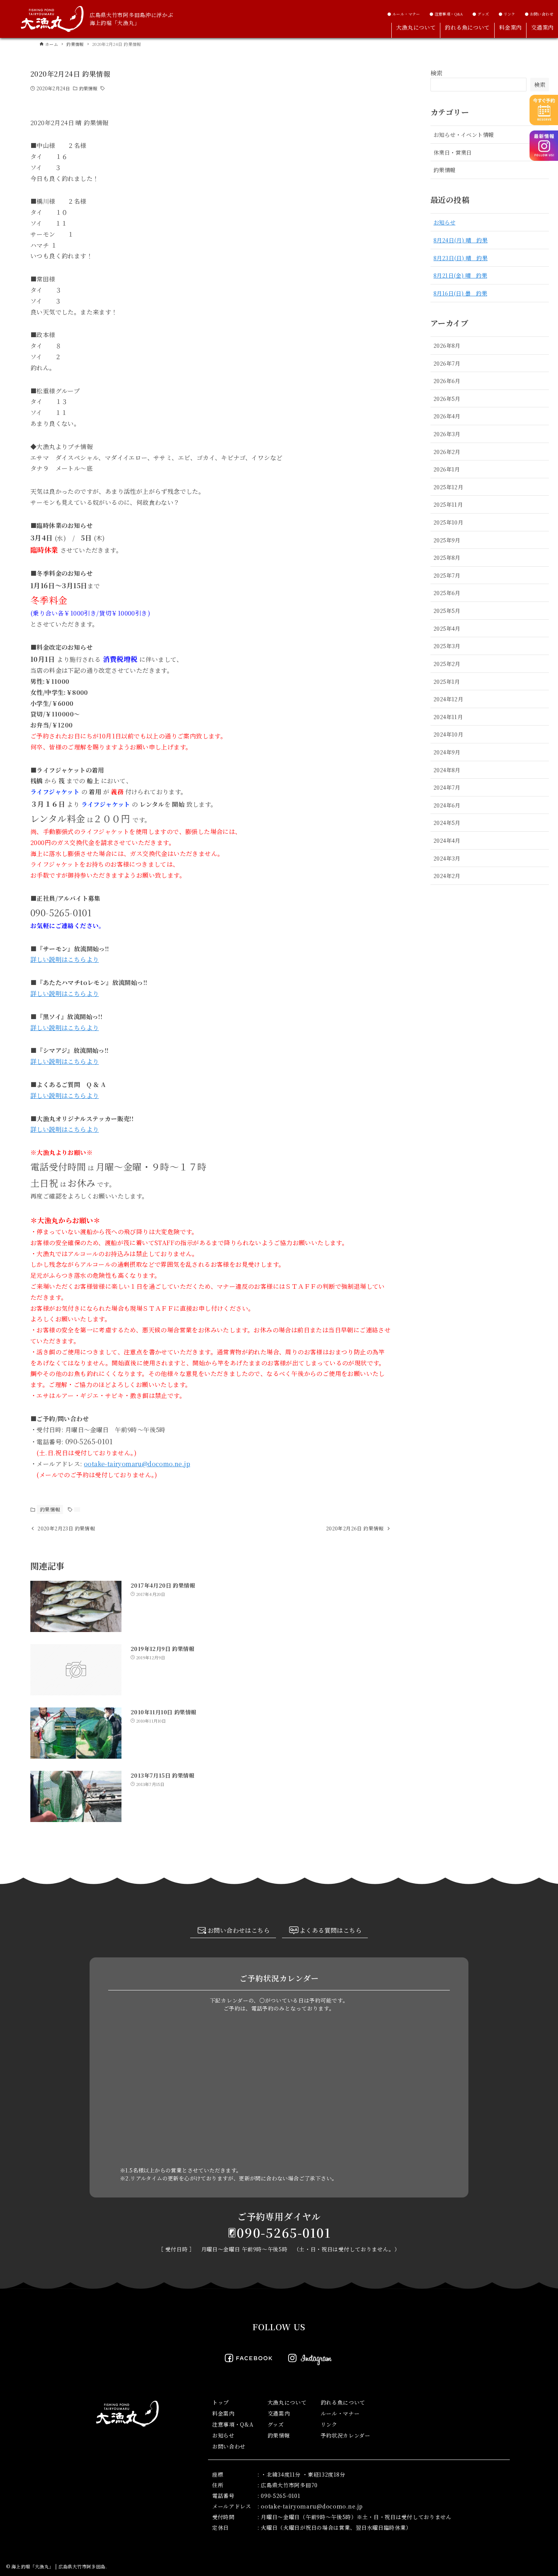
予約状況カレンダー (346, 2435)
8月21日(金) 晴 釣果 (460, 275)
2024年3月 (447, 858)
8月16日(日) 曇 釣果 (460, 293)
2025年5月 (447, 610)
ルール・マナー (340, 2413)
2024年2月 (447, 876)
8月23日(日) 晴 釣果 (460, 258)
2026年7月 (447, 363)
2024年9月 (447, 752)
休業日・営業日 (453, 152)
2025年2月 (447, 664)
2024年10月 (448, 734)
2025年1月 (447, 681)
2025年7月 (447, 575)
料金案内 (223, 2413)
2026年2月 (447, 452)
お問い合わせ (229, 2446)
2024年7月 (447, 787)
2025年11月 (448, 504)
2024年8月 (447, 770)
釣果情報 (88, 88)
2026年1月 (447, 469)
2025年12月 (448, 487)
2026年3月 (447, 434)
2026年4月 (447, 416)
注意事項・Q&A (233, 2424)
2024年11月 (448, 717)
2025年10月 (448, 522)
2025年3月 (447, 646)
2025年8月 (447, 557)
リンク (329, 2424)
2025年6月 (447, 593)
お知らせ (445, 222)
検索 (437, 73)
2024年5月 (447, 822)
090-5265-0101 (284, 2232)
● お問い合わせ (539, 14)
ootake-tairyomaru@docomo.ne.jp (137, 1464)
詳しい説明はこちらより (65, 959)
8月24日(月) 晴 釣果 (460, 240)
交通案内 (279, 2413)
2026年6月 (447, 381)
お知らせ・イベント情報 (463, 134)
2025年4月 (447, 628)
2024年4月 (447, 840)
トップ (221, 2402)
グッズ (276, 2424)
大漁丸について (287, 2402)
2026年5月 (447, 398)
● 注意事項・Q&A (446, 14)
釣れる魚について (343, 2402)
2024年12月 (448, 699)
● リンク (507, 14)
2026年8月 (447, 345)
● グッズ (481, 14)
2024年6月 (447, 805)
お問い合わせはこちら (239, 1930)
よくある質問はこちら (331, 1930)
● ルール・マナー (404, 14)
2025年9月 (447, 540)
